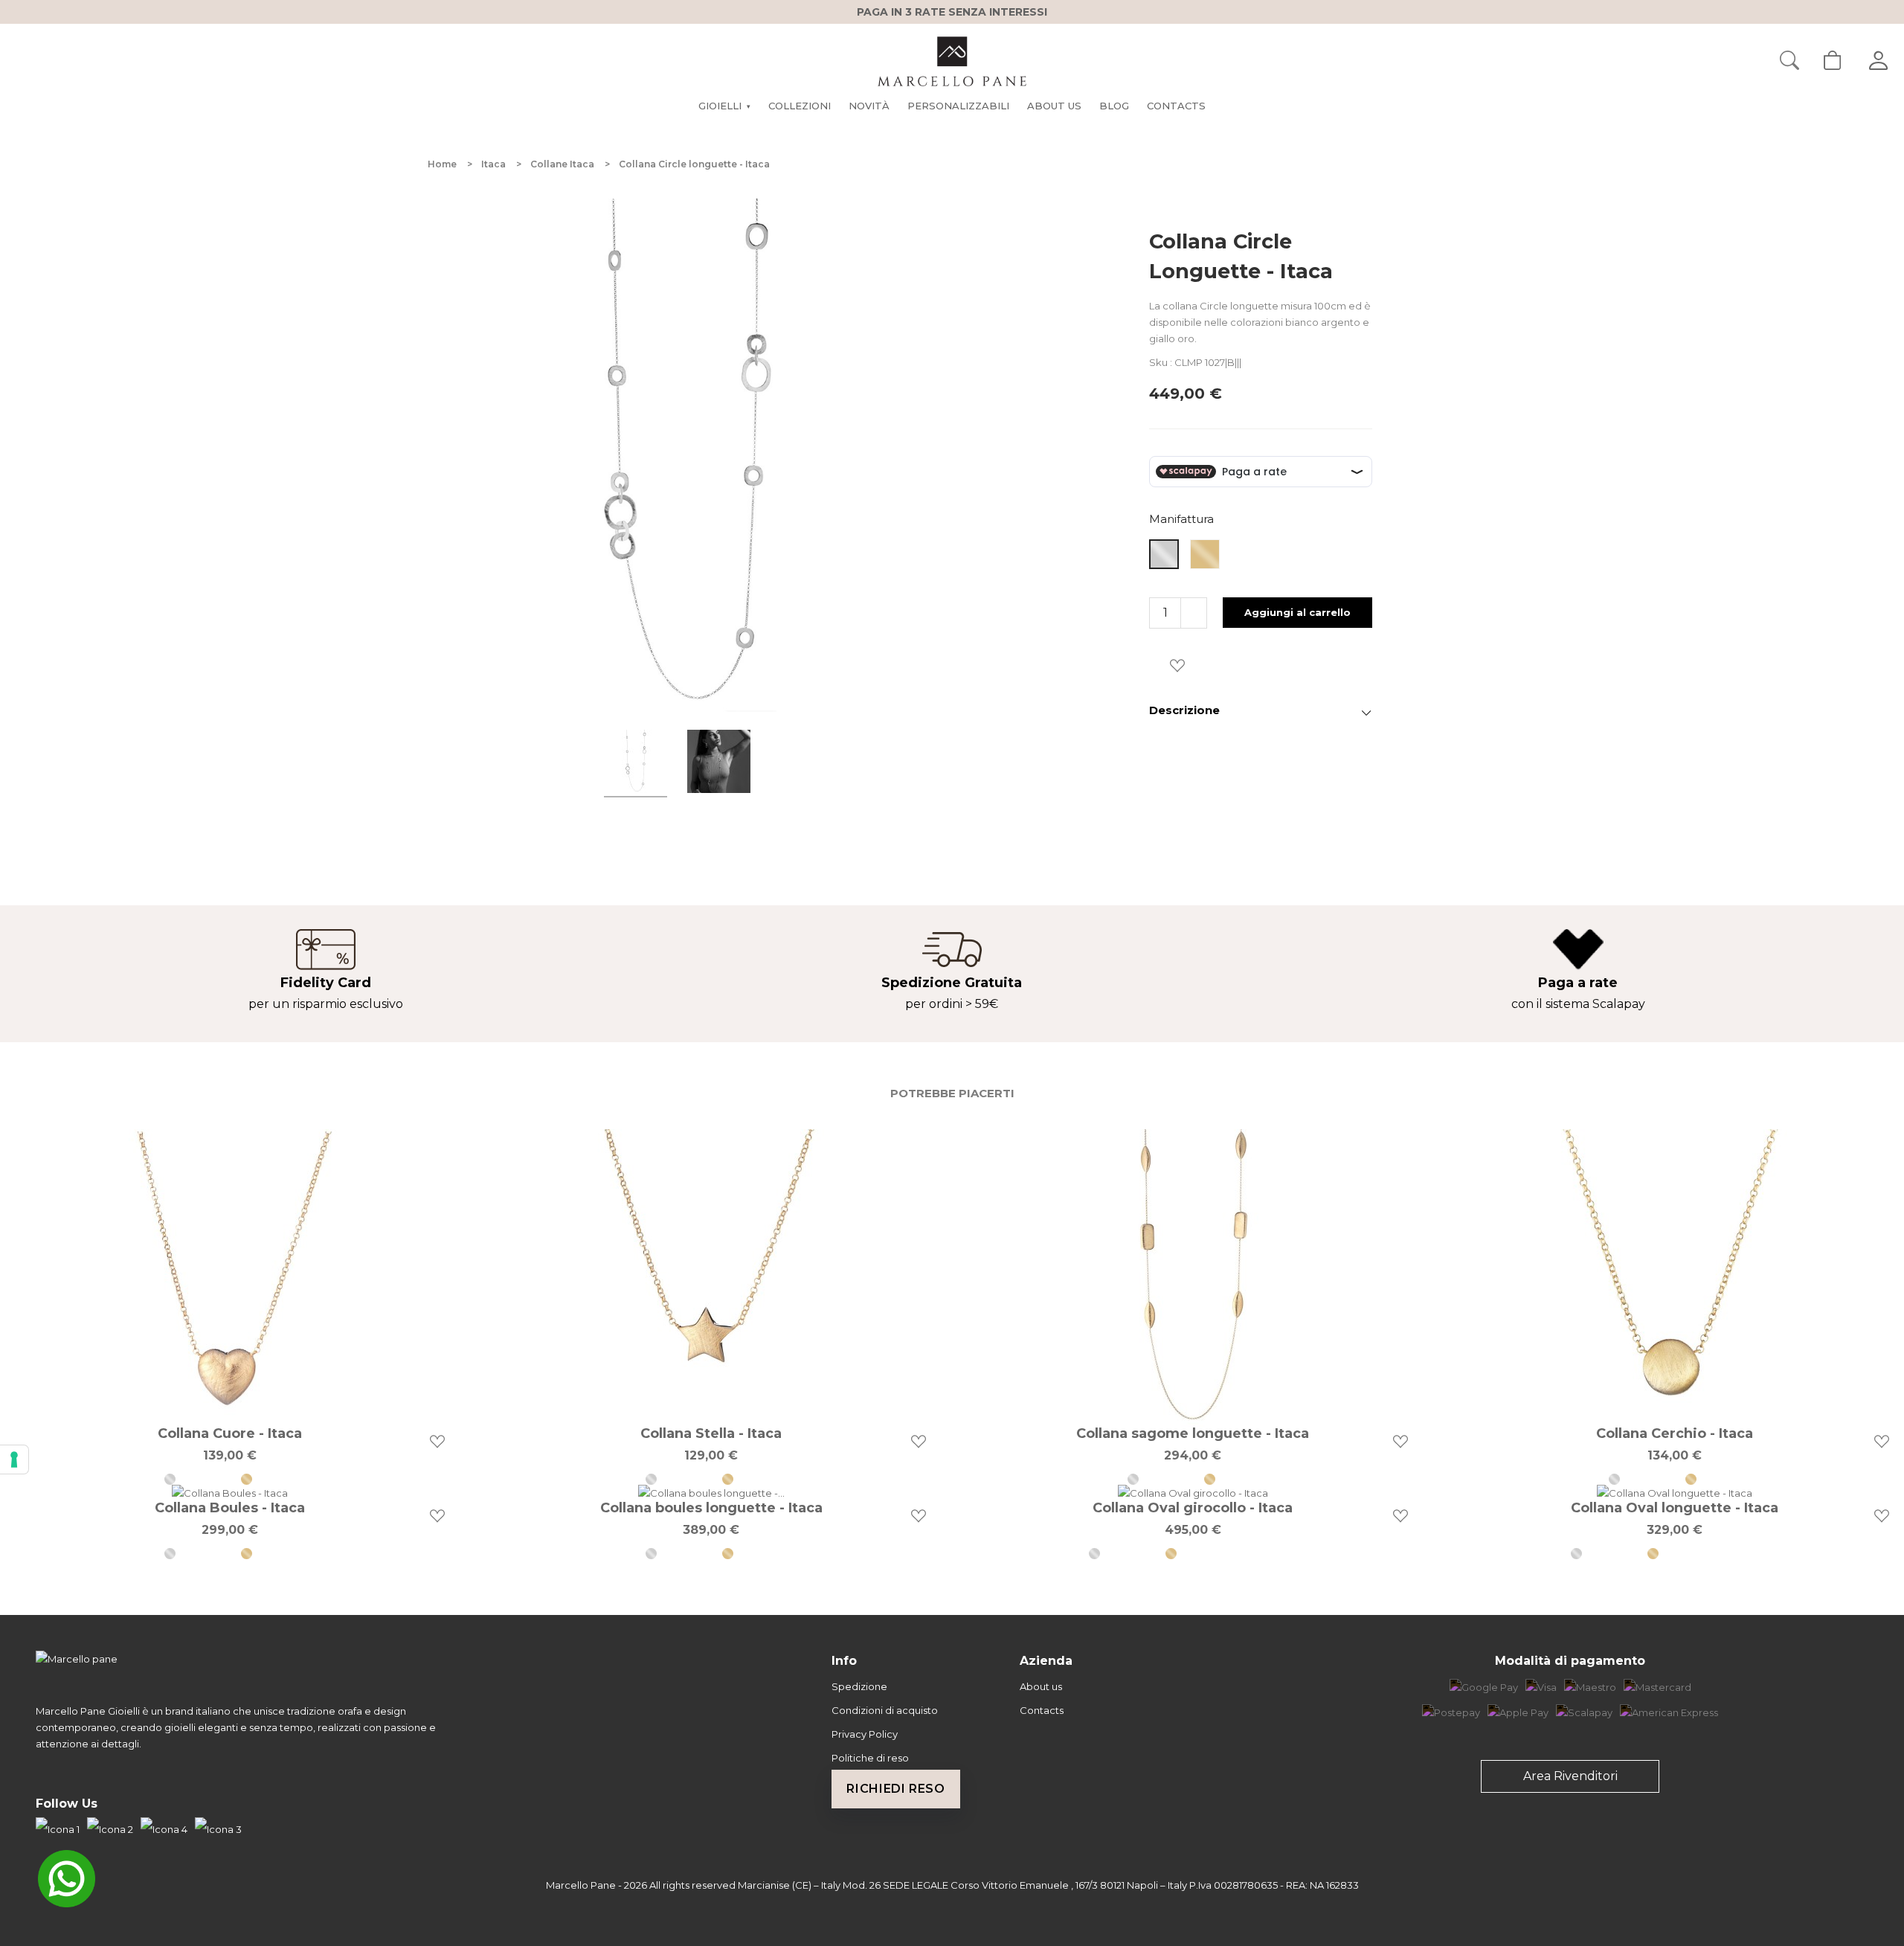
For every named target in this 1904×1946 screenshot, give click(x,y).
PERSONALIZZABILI (958, 106)
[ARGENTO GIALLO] (268, 1479)
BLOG (1114, 106)
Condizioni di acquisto (885, 1710)
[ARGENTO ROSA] (1269, 1554)
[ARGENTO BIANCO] (192, 1479)
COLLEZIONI (800, 106)
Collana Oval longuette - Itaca (1675, 1508)
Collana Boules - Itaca (230, 1508)
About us (1041, 1686)
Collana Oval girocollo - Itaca (1193, 1508)
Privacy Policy (865, 1734)
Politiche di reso (870, 1758)
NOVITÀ (869, 106)
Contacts (1042, 1710)
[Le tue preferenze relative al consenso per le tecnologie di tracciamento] (14, 1459)
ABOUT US (1054, 106)
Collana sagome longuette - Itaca (1193, 1433)
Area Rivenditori (1570, 1776)
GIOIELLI (724, 106)
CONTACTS (1176, 106)
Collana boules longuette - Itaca (711, 1508)
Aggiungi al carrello (1297, 612)
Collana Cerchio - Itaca (1675, 1433)
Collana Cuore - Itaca (230, 1433)
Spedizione (859, 1686)
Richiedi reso (895, 1789)
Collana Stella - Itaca (711, 1433)
